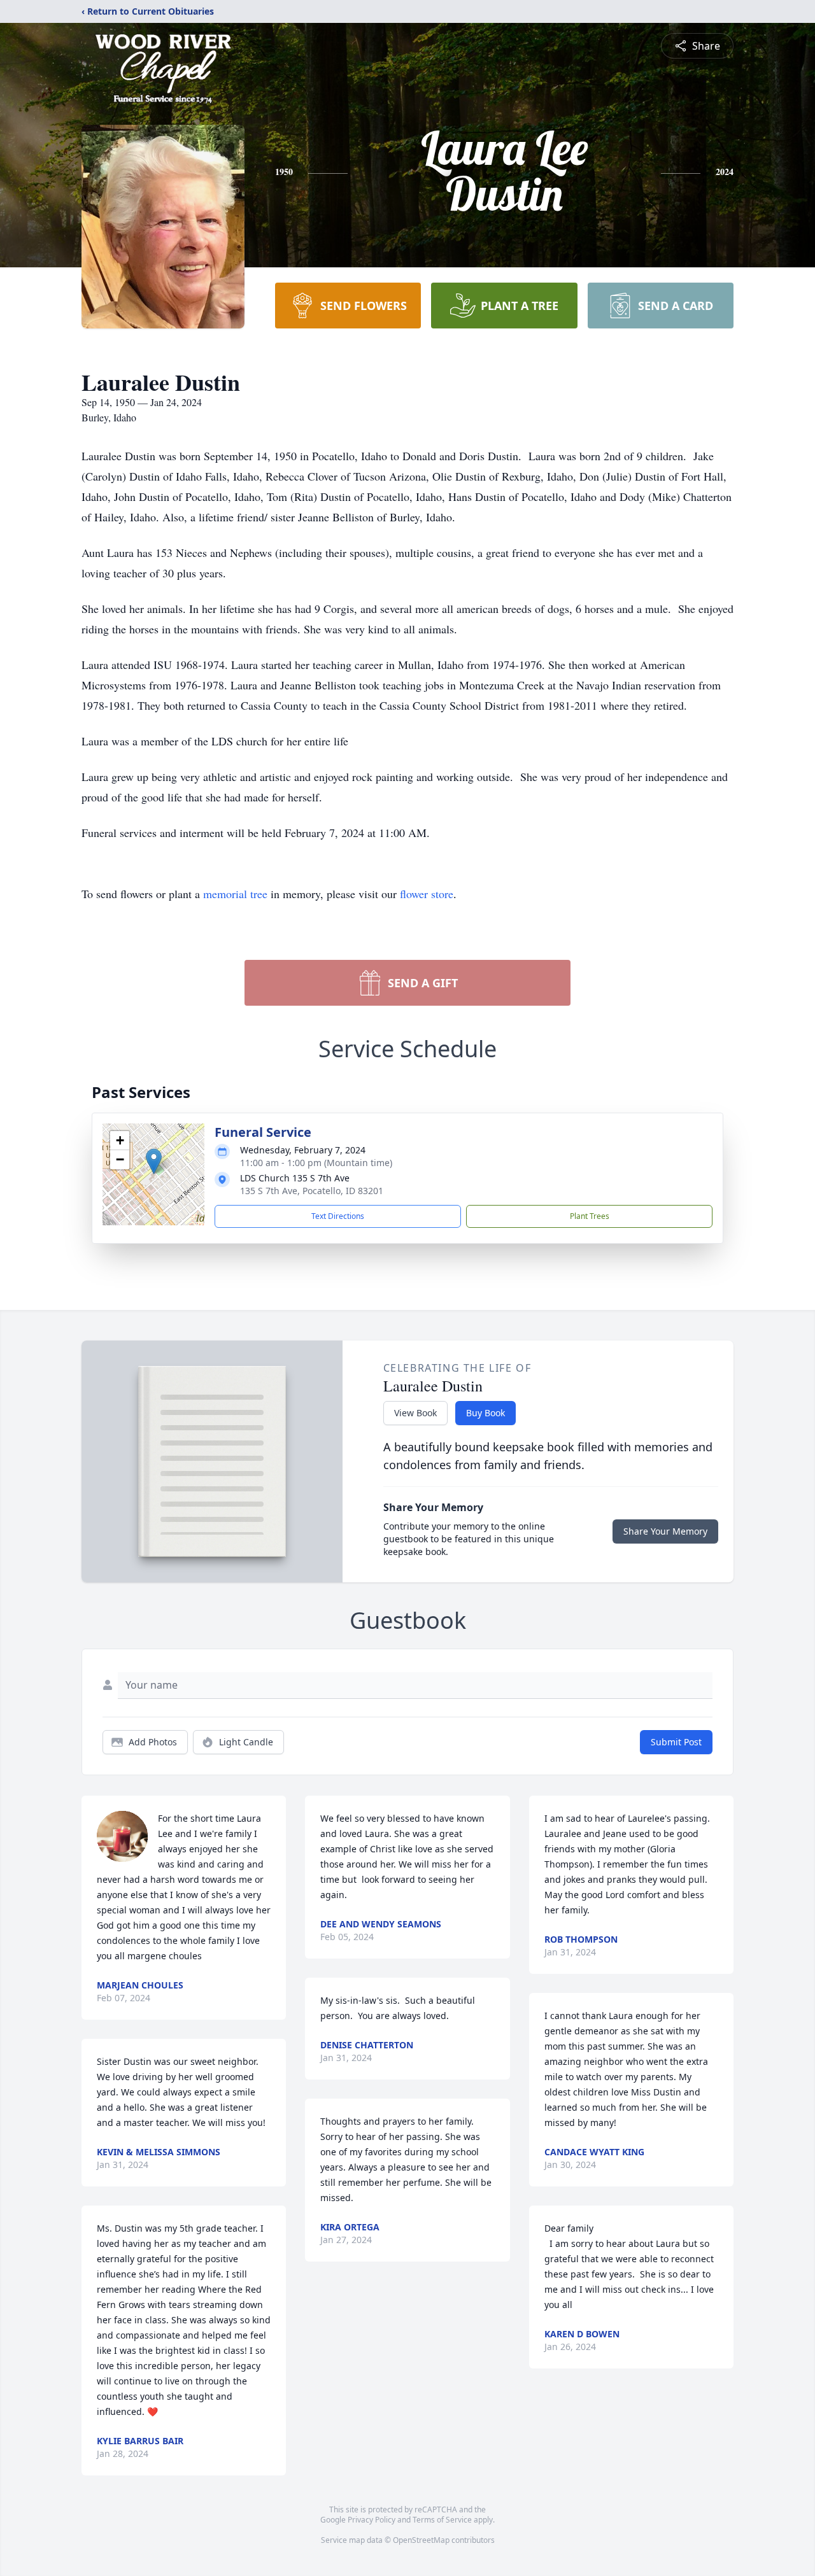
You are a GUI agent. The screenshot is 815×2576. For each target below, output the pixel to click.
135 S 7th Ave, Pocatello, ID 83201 (312, 1191)
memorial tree (235, 894)
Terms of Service (442, 2520)
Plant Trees (590, 1216)
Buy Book (485, 1413)
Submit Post (676, 1742)
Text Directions (338, 1216)
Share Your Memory (665, 1531)
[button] (154, 1161)
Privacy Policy (372, 2520)
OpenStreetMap (421, 2540)
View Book (415, 1413)
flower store (427, 894)
